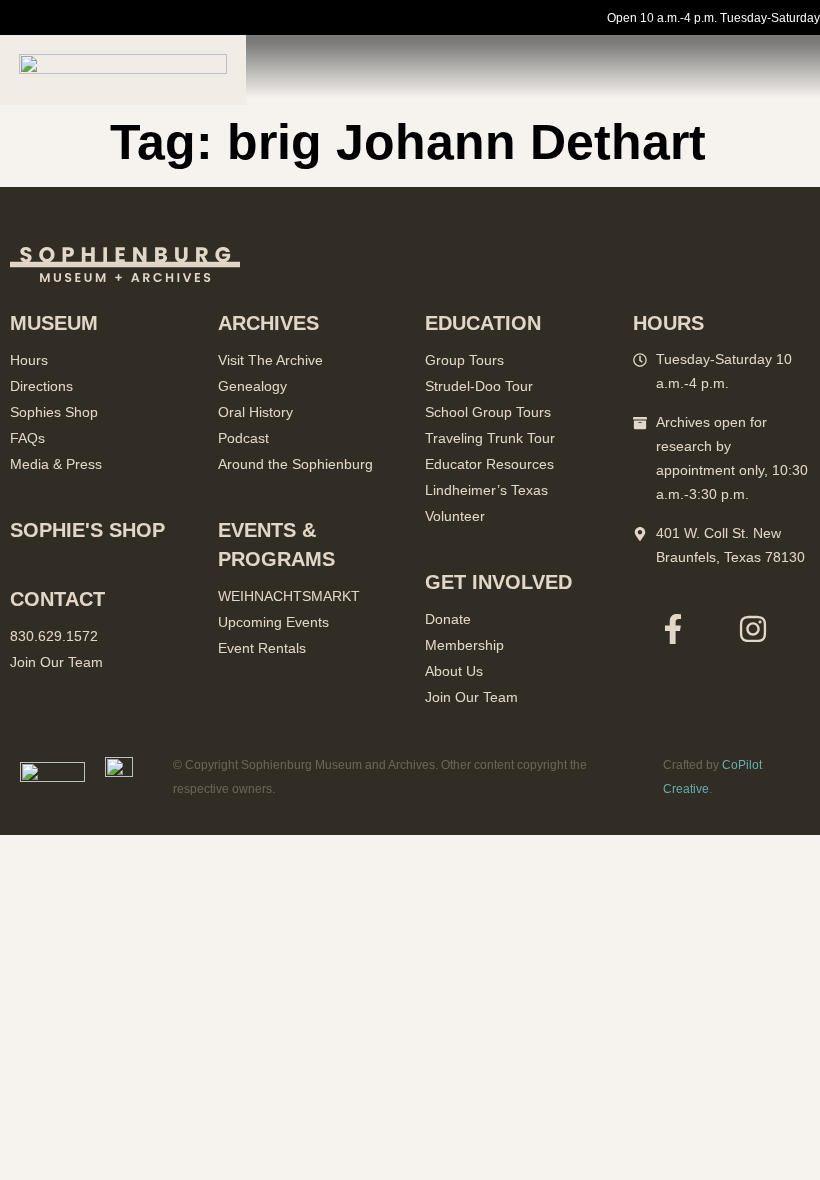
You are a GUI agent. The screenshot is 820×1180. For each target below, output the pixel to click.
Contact (57, 599)
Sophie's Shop (87, 530)
